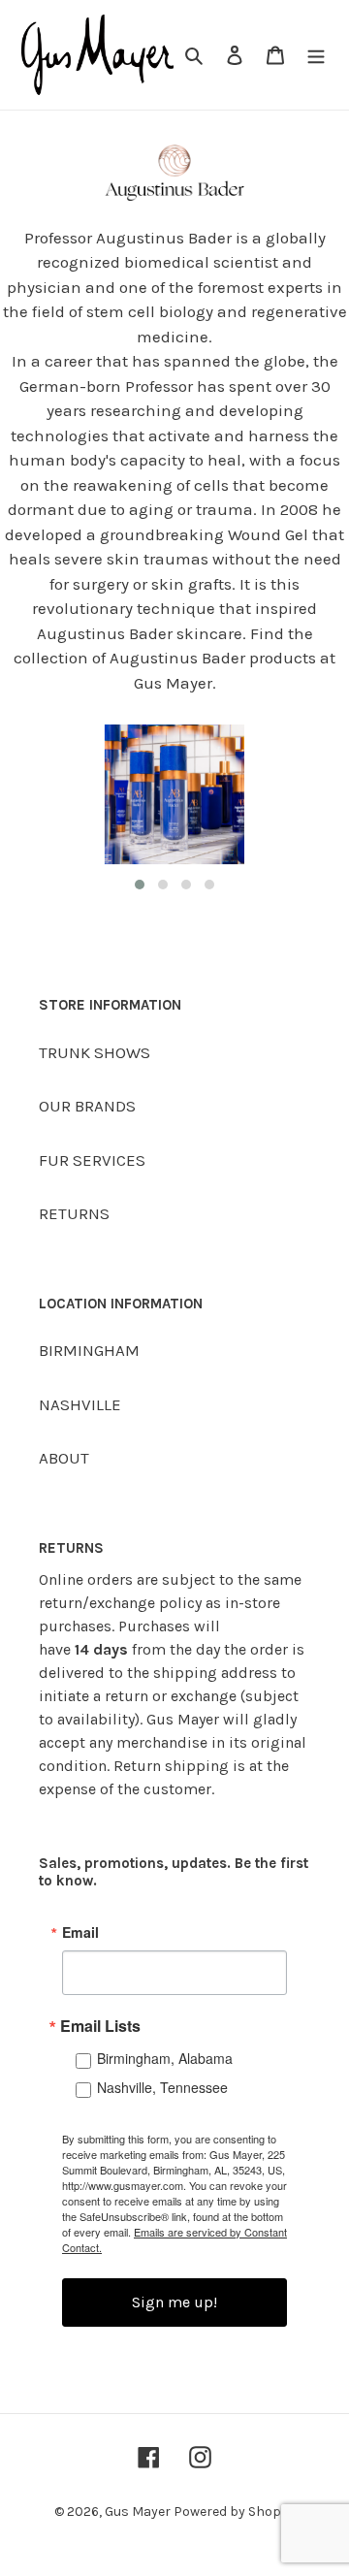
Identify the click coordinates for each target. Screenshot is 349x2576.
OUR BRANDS (87, 1106)
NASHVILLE (80, 1404)
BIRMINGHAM (89, 1350)
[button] (140, 885)
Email (80, 1932)
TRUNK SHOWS (95, 1052)
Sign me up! (174, 2302)
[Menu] (316, 55)
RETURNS (74, 1213)
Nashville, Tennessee (162, 2087)
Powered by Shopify (235, 2512)
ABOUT (64, 1458)
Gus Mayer (139, 2512)
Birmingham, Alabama (165, 2058)
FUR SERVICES (92, 1160)
